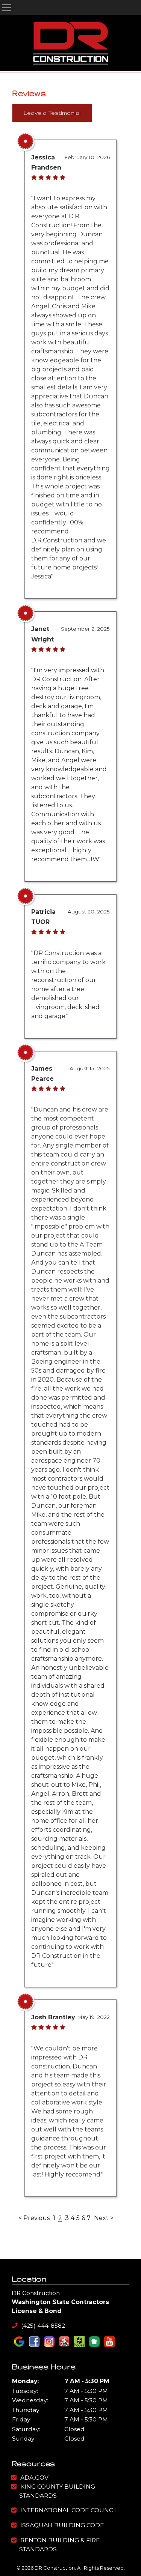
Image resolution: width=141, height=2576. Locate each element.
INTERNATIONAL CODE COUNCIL (69, 2510)
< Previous (35, 2218)
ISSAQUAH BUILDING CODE (62, 2525)
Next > (104, 2218)
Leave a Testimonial (52, 113)
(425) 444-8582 (42, 2326)
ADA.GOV (34, 2478)
